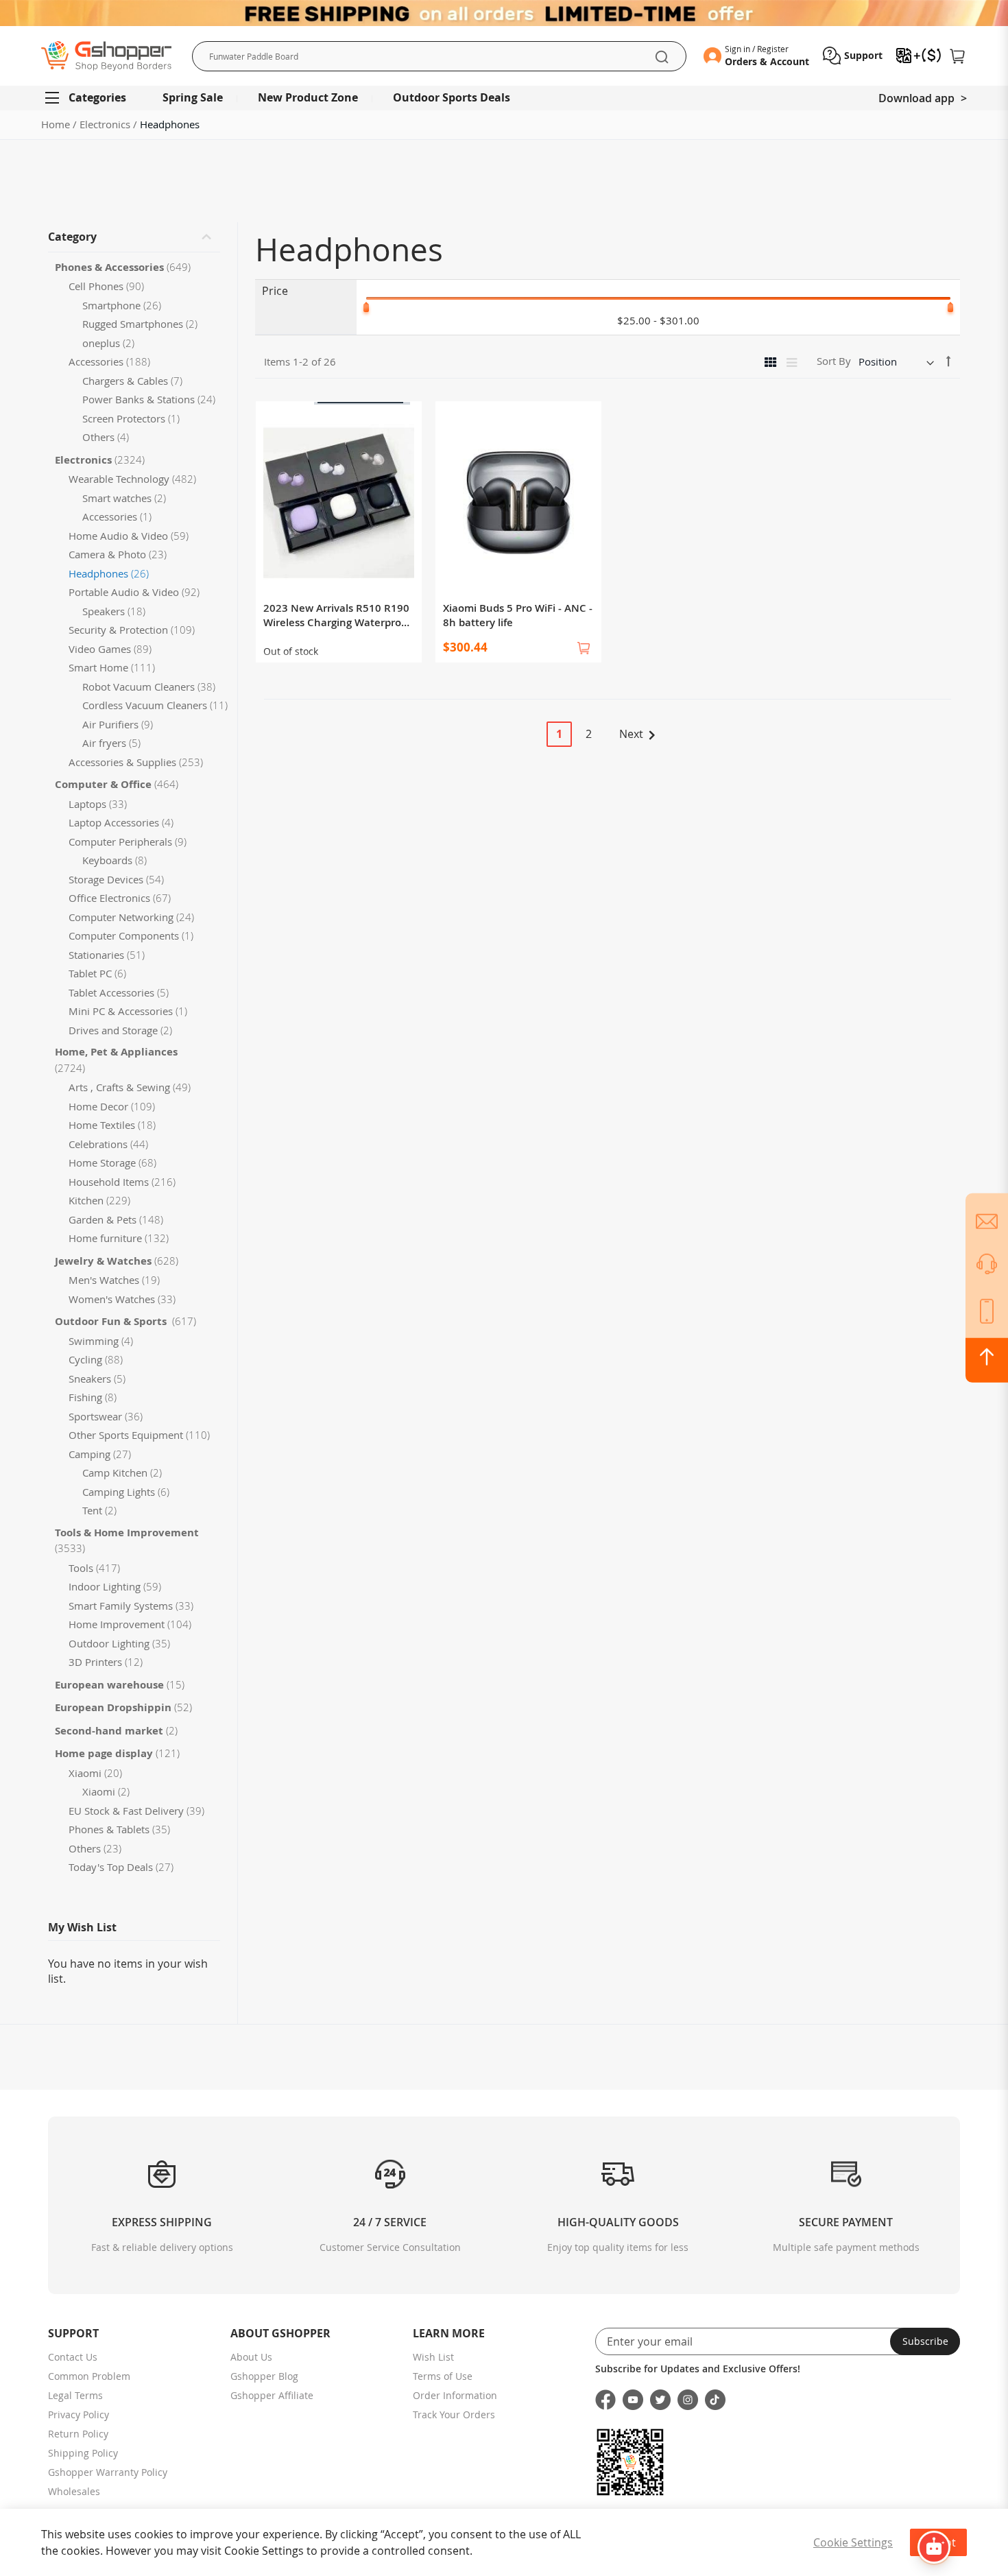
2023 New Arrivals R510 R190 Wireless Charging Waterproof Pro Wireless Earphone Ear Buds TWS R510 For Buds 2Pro (337, 615)
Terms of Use (443, 2376)
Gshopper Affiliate (272, 2395)
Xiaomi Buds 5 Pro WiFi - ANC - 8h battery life (518, 615)
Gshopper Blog (264, 2376)
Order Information (455, 2395)
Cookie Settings (853, 2542)
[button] (853, 56)
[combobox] (439, 56)
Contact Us (73, 2357)
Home (57, 124)
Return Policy (78, 2434)
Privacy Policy (79, 2414)
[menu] (504, 98)
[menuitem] (92, 98)
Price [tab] (275, 291)
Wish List (433, 2357)
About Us (251, 2357)
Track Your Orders (454, 2414)
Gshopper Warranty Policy (108, 2472)
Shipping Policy (83, 2453)
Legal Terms (75, 2395)
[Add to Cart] (584, 648)
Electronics (106, 124)
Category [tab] (72, 237)
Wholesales (74, 2491)
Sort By (834, 361)
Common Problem (89, 2376)
